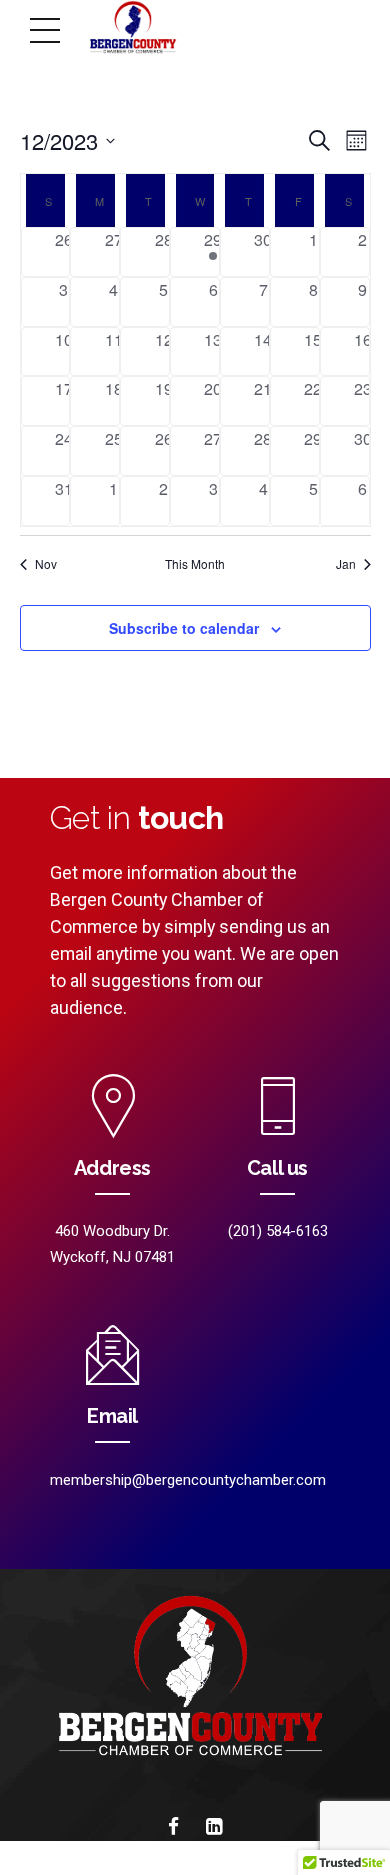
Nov (46, 564)
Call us (277, 1168)
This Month (195, 564)
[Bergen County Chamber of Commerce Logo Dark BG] (195, 1684)
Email (112, 1416)
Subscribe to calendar (184, 628)
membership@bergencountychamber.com (188, 1480)
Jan (346, 564)
